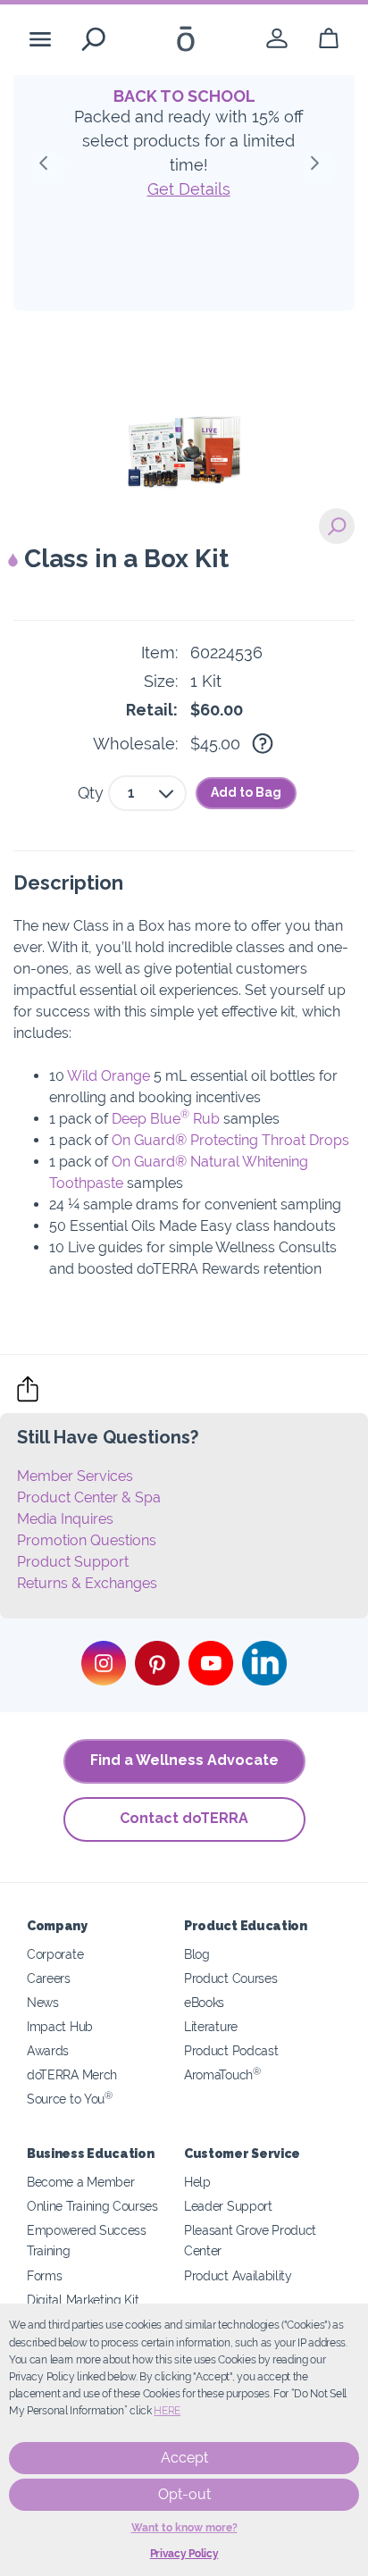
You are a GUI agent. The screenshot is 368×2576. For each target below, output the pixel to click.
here (167, 2411)
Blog (197, 1954)
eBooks (204, 2002)
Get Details (189, 189)
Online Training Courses (92, 2206)
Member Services (75, 1476)
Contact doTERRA (184, 1818)
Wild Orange (109, 1076)
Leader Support (228, 2206)
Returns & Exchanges (87, 1583)
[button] (49, 168)
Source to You (70, 2099)
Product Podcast (231, 2050)
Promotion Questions (87, 1540)
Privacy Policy (184, 2554)
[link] (277, 39)
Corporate (55, 1954)
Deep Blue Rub (166, 1119)
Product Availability (238, 2275)
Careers (49, 1978)
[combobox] (147, 793)
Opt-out (184, 2494)
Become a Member (80, 2182)
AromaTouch (222, 2074)
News (43, 2002)
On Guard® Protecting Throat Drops (230, 1140)
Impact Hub (60, 2026)
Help (197, 2182)
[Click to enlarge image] (184, 419)
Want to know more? (184, 2528)
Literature (211, 2026)
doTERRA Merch (72, 2074)
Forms (44, 2275)
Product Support (73, 1562)
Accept (184, 2458)
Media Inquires (65, 1519)
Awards (48, 2050)
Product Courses (230, 1978)
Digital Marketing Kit (83, 2300)
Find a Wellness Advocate (184, 1760)
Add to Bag (246, 792)
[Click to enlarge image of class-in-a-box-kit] (337, 526)
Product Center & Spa (89, 1497)
